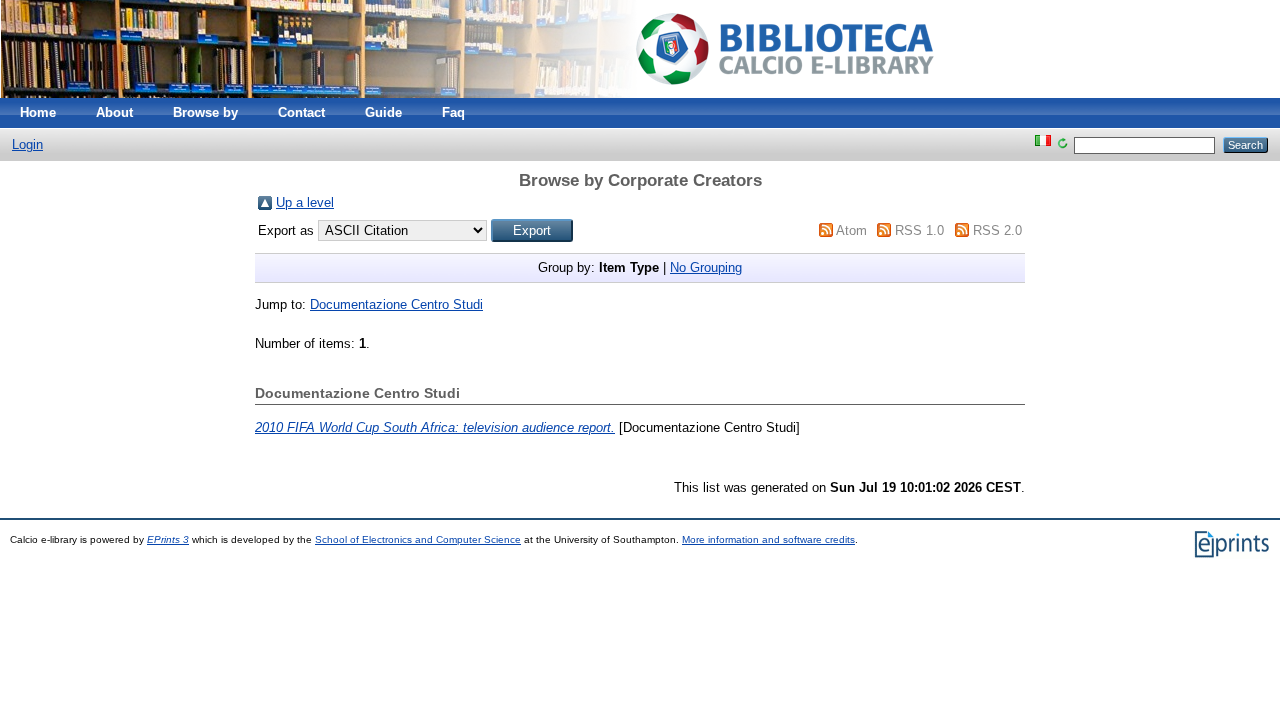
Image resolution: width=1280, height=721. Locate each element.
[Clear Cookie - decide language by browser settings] (1062, 144)
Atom (851, 230)
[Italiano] (1043, 144)
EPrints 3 (168, 539)
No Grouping (706, 267)
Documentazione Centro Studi (396, 304)
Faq (453, 112)
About (114, 112)
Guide (383, 112)
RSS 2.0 (997, 230)
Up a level (305, 202)
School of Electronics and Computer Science (418, 539)
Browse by (205, 112)
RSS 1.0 (919, 230)
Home (38, 112)
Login (27, 144)
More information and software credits (768, 539)
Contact (301, 112)
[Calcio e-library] (485, 93)
